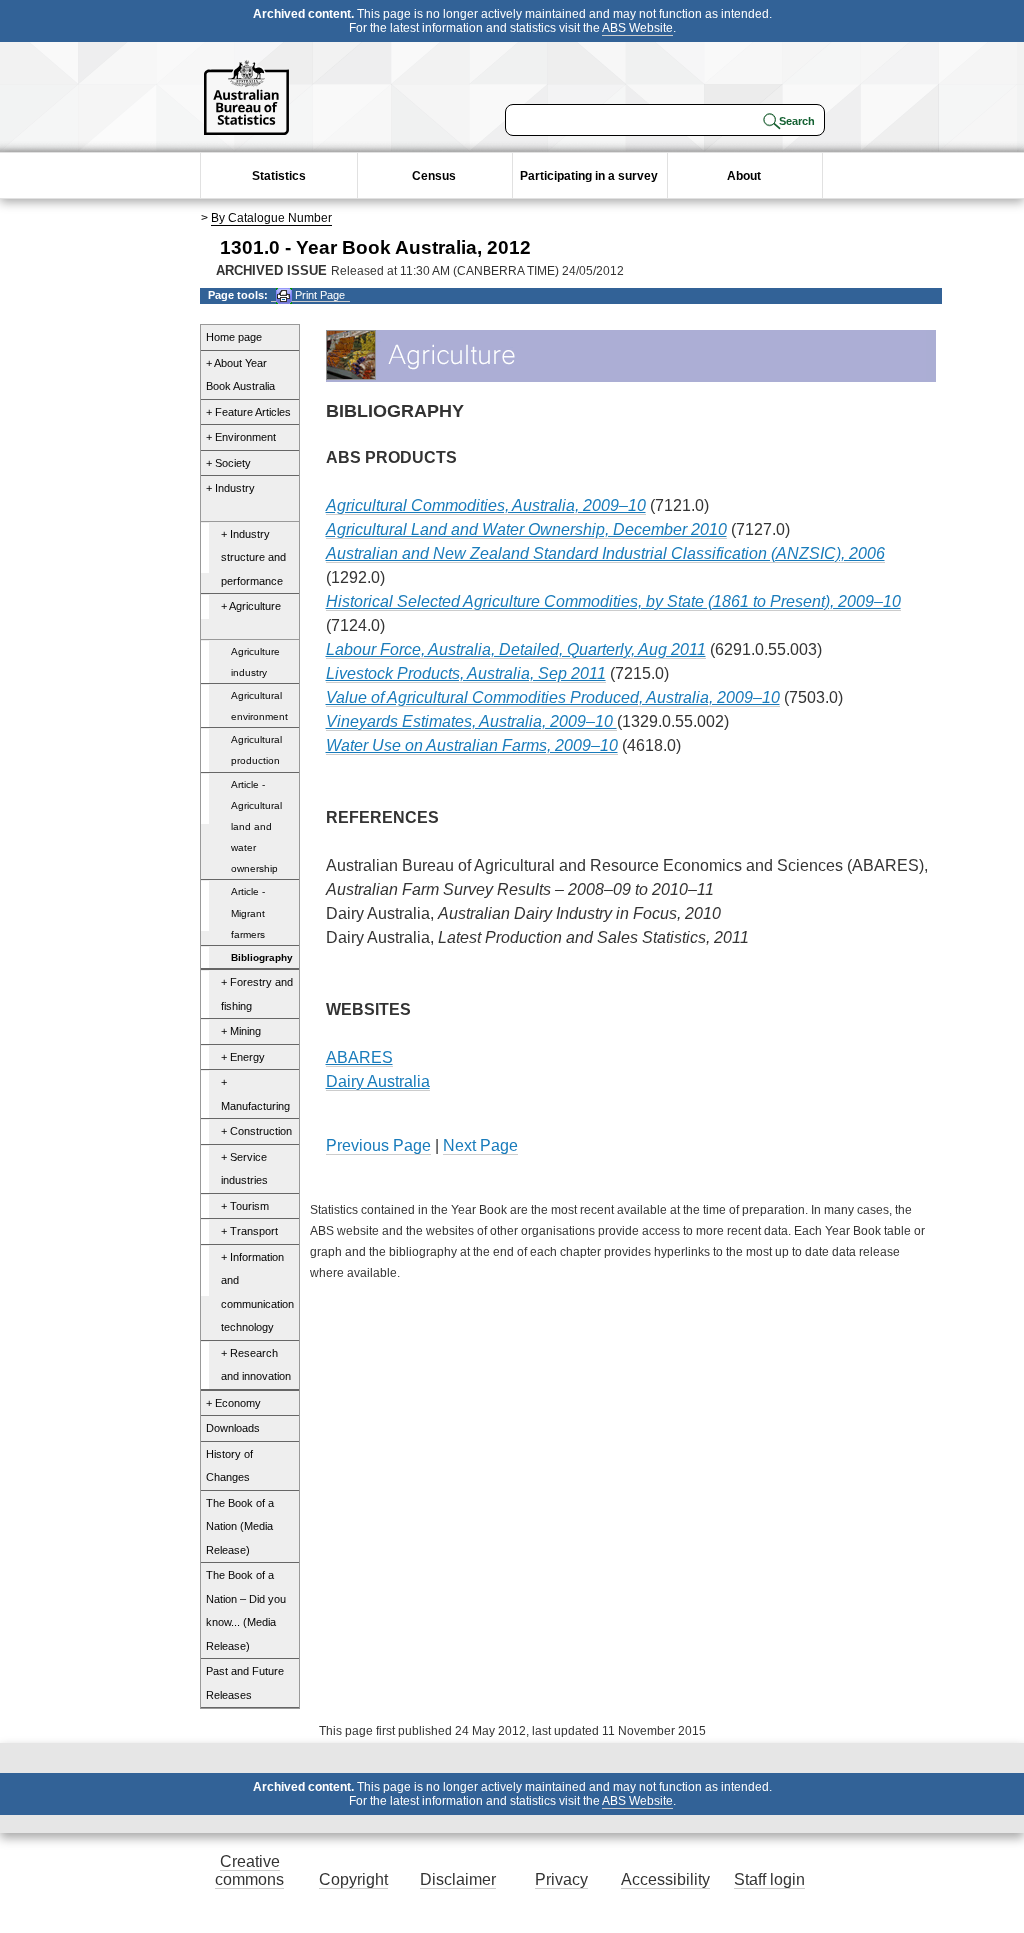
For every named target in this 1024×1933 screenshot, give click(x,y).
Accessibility (665, 1879)
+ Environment (241, 437)
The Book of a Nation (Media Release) (240, 1526)
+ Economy (233, 1403)
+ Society (228, 463)
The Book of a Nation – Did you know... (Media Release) (246, 1610)
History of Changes (229, 1466)
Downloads (233, 1428)
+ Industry (230, 488)
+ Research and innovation (256, 1365)
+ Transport (249, 1231)
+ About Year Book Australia (240, 375)
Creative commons (249, 1870)
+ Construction (256, 1131)
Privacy (561, 1879)
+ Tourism (245, 1206)
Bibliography (262, 957)
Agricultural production (256, 750)
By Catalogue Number (271, 218)
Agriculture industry (255, 662)
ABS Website (637, 28)
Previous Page (378, 1145)
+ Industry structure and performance (253, 557)
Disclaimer (458, 1879)
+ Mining (241, 1031)
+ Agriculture (251, 606)
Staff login (769, 1879)
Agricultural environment (259, 706)
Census (434, 176)
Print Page (318, 295)
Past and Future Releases (245, 1683)
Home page (234, 337)
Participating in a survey (589, 176)
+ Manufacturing (255, 1094)
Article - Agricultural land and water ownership (256, 827)
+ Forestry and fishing (257, 994)
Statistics (279, 176)
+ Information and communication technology (257, 1292)
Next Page (480, 1145)
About (744, 176)
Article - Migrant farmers (248, 912)
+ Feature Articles (248, 412)
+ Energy (243, 1057)
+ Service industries (244, 1169)
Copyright (353, 1879)
